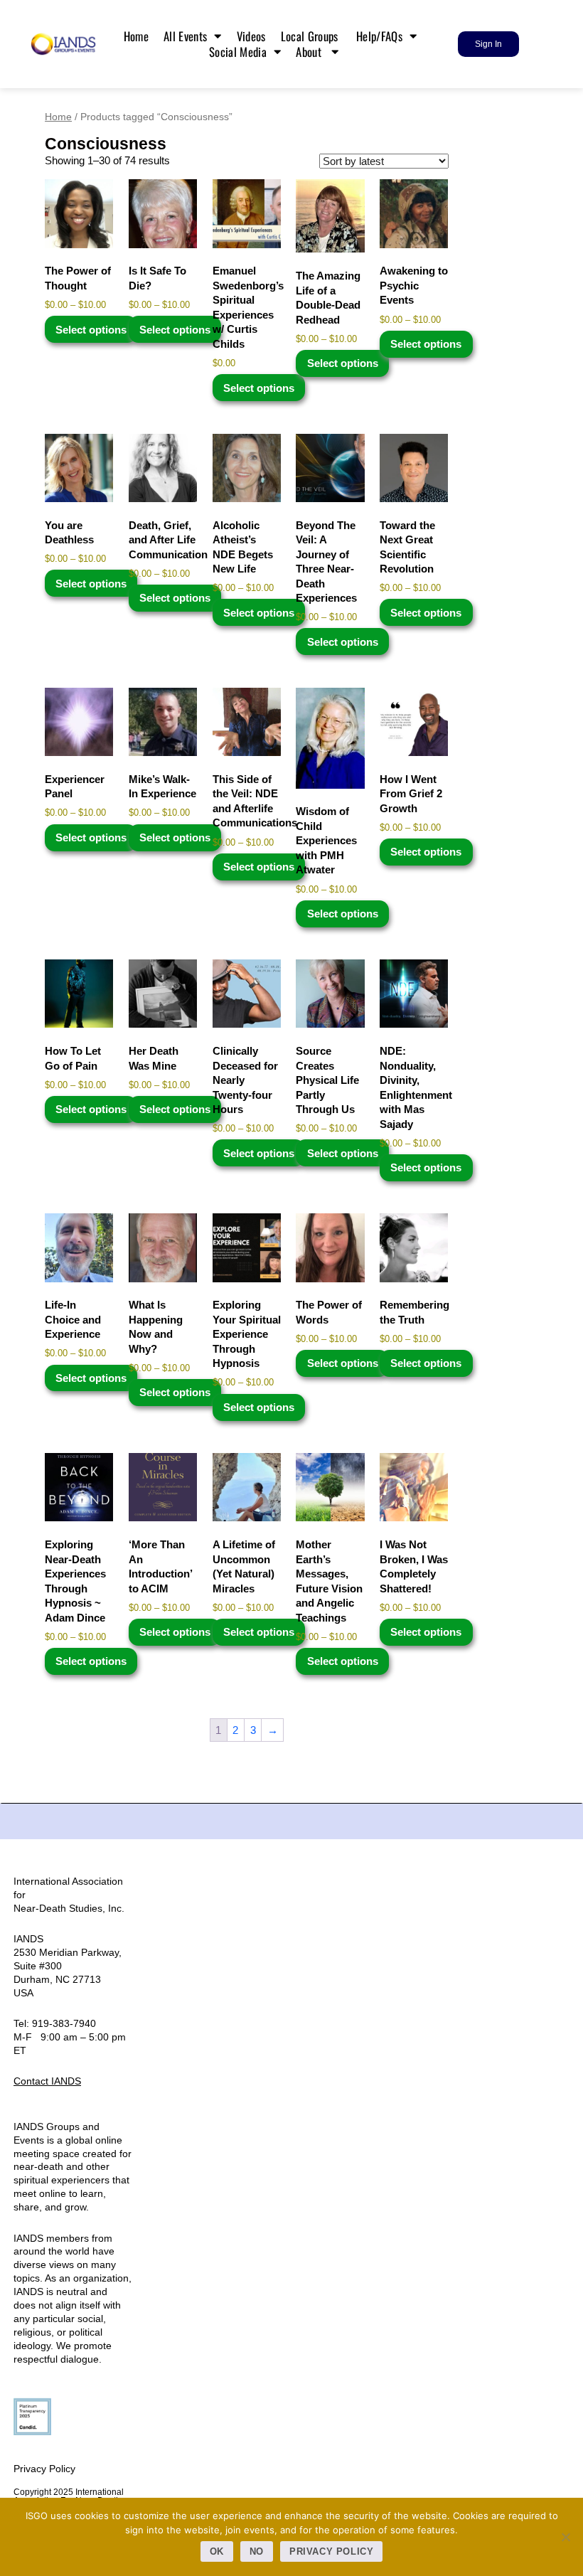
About (310, 52)
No (257, 2551)
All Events (185, 36)
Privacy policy (332, 2551)
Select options (91, 330)
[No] (565, 2537)
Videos (251, 36)
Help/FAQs (379, 36)
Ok (217, 2551)
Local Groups (311, 36)
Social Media (238, 52)
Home (136, 36)
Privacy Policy (44, 2469)
